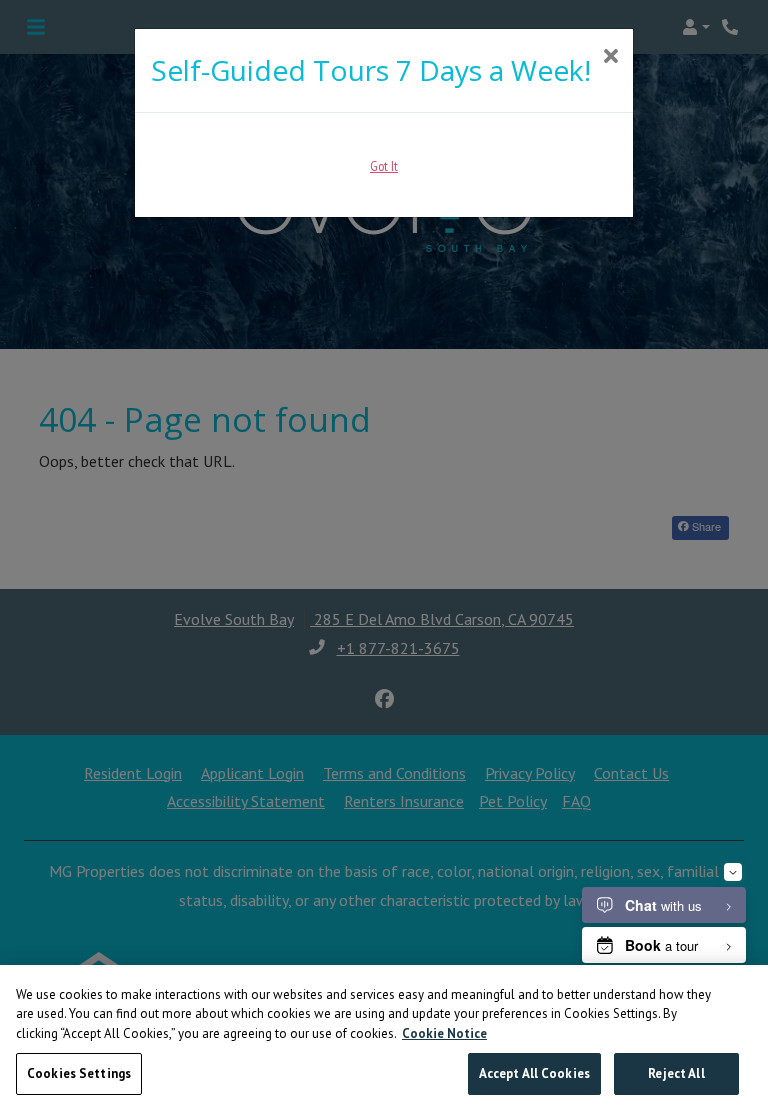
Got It (384, 166)
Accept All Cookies (534, 1073)
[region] (384, 1040)
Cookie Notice (444, 1033)
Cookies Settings (79, 1073)
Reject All (676, 1073)
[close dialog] (610, 58)
